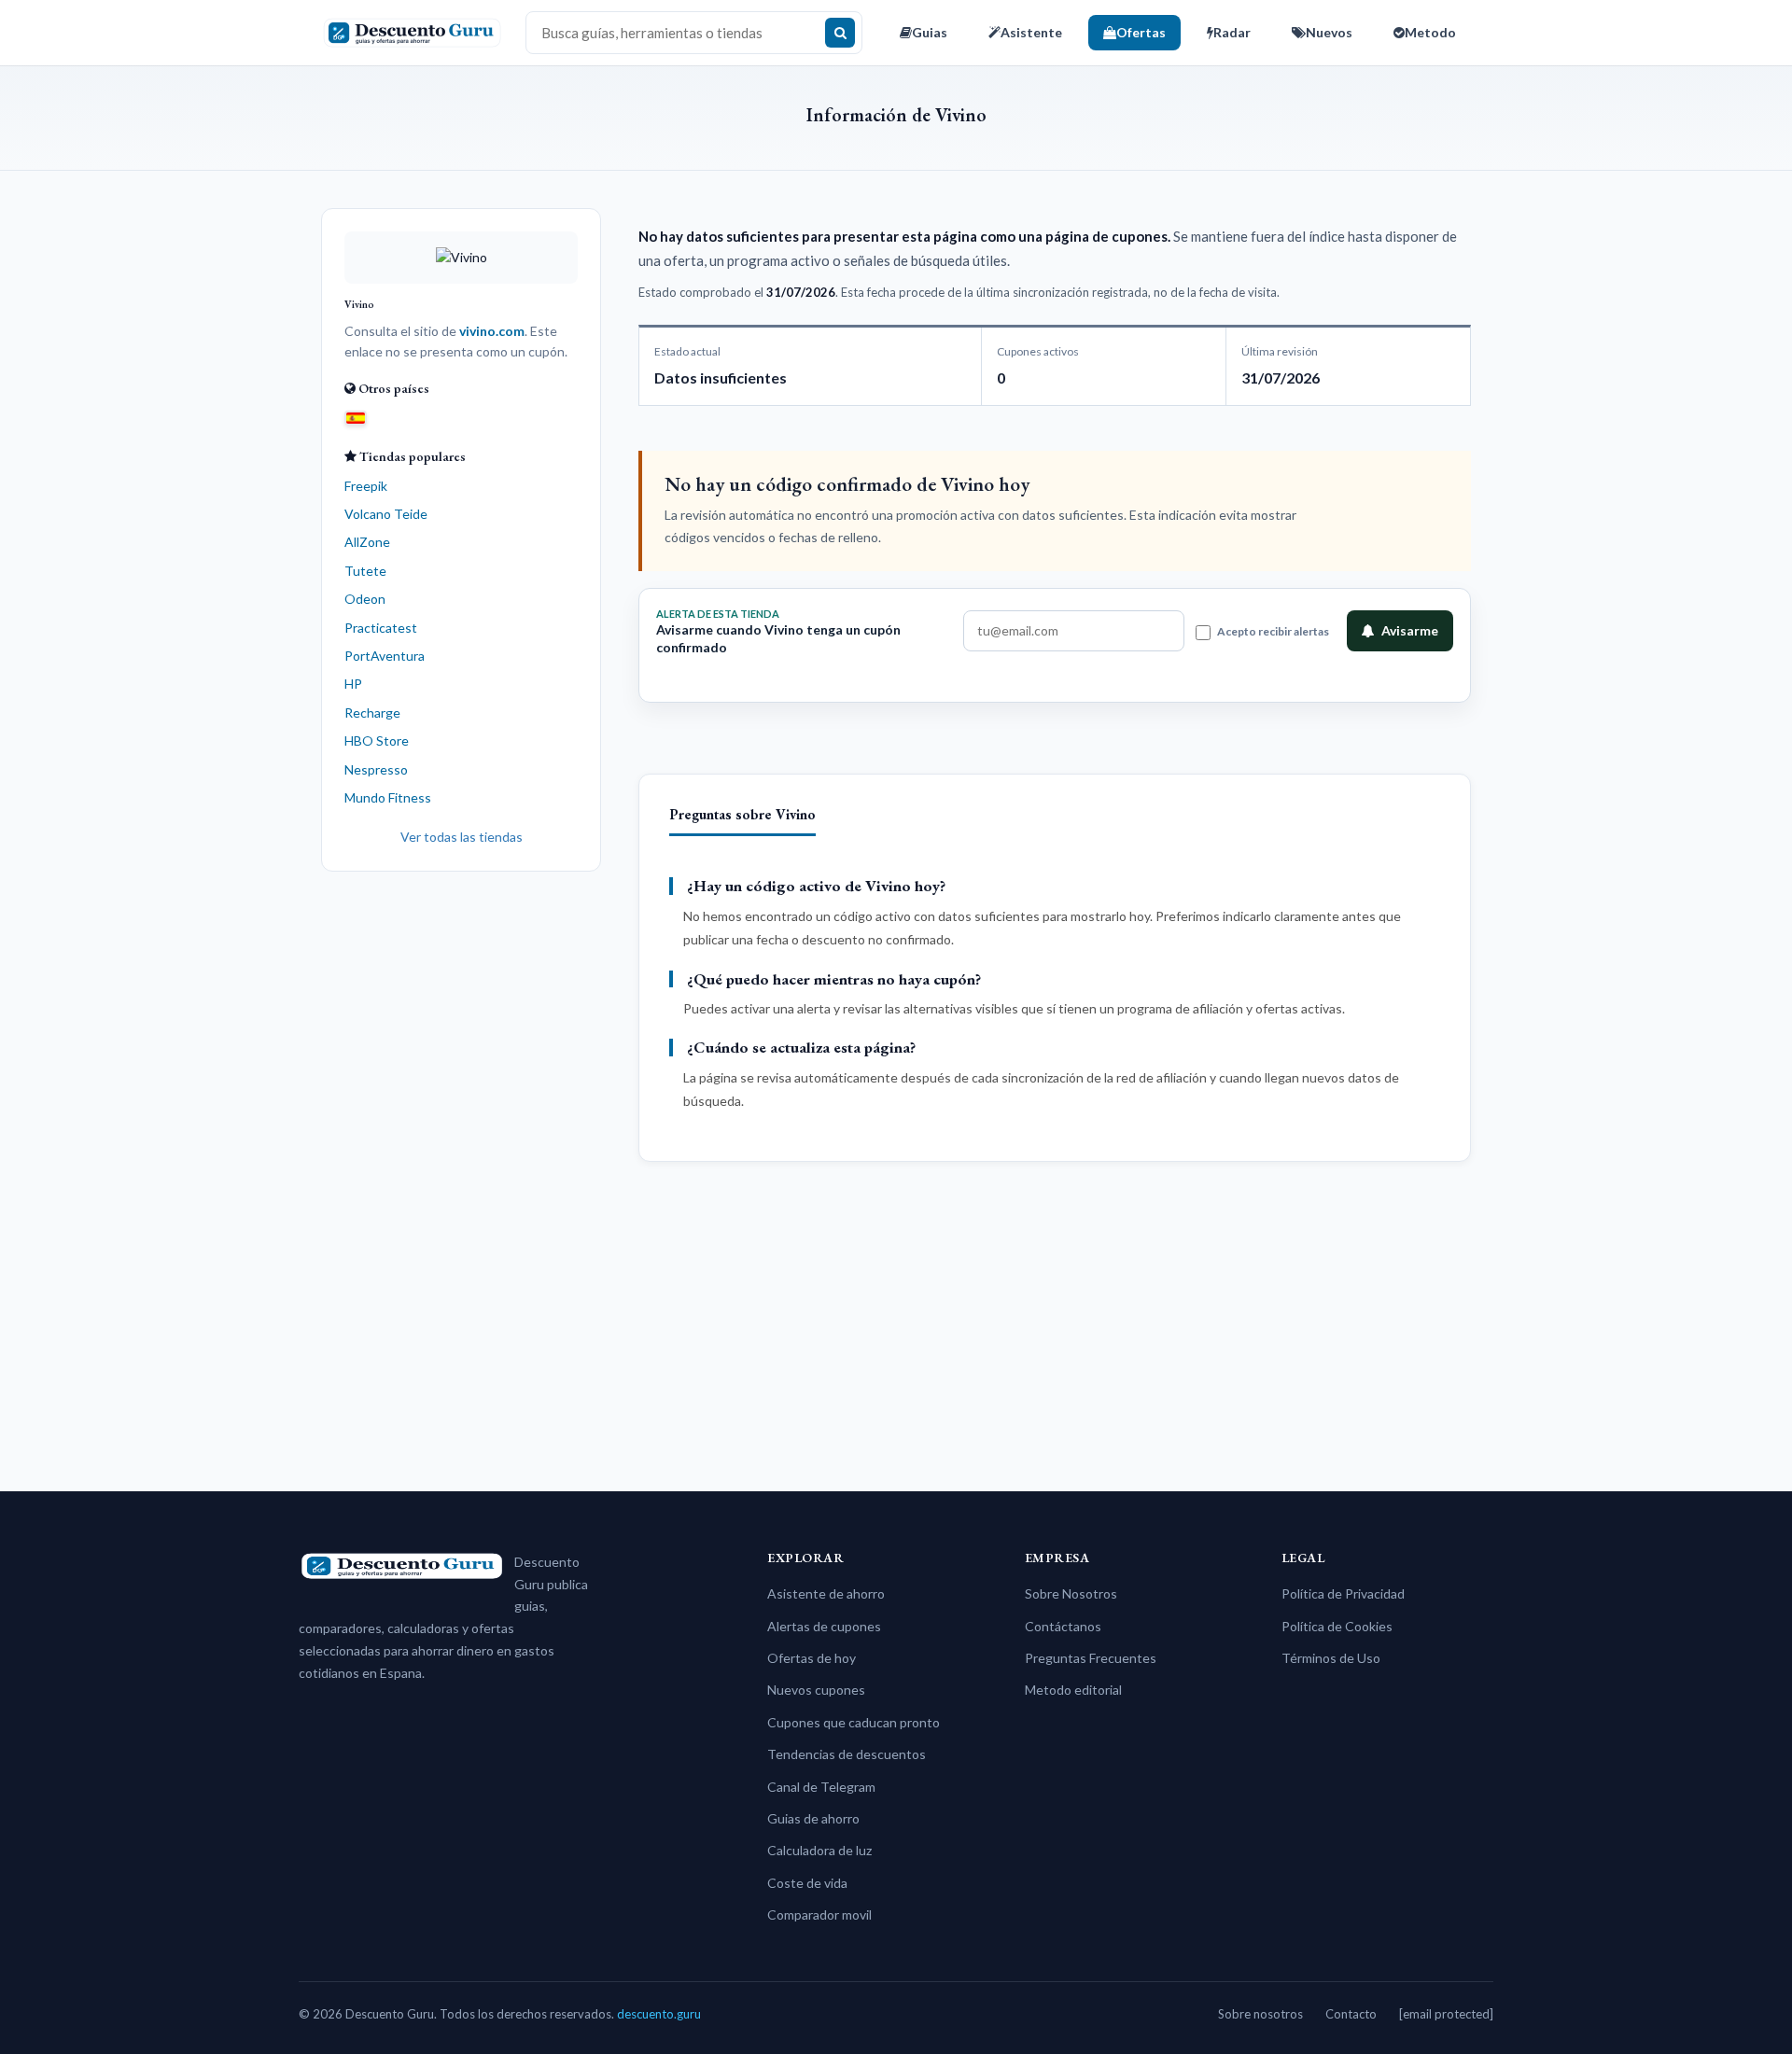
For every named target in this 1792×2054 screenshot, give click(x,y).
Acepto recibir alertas (1273, 631)
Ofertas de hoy (812, 1658)
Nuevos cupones (816, 1690)
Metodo (1430, 32)
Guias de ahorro (813, 1818)
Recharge (372, 713)
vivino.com (492, 331)
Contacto (1351, 2014)
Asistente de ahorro (826, 1593)
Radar (1232, 32)
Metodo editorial (1073, 1690)
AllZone (367, 542)
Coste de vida (807, 1883)
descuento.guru (659, 2014)
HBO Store (377, 741)
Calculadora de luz (819, 1850)
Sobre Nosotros (1071, 1593)
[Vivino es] (356, 417)
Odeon (365, 599)
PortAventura (385, 656)
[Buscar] (840, 33)
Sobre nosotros (1260, 2014)
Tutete (365, 571)
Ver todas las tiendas (462, 837)
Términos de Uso (1331, 1658)
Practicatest (381, 628)
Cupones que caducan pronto (854, 1722)
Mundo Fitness (388, 797)
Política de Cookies (1337, 1626)
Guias (930, 32)
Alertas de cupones (824, 1626)
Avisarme (1410, 630)
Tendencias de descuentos (847, 1754)
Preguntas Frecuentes (1091, 1658)
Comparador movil (819, 1914)
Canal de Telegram (821, 1787)
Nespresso (376, 769)
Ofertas (1141, 32)
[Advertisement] (461, 1174)
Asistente (1031, 32)
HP (353, 684)
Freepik (366, 486)
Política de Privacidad (1343, 1593)
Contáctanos (1063, 1626)
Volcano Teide (386, 514)
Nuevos (1329, 32)
